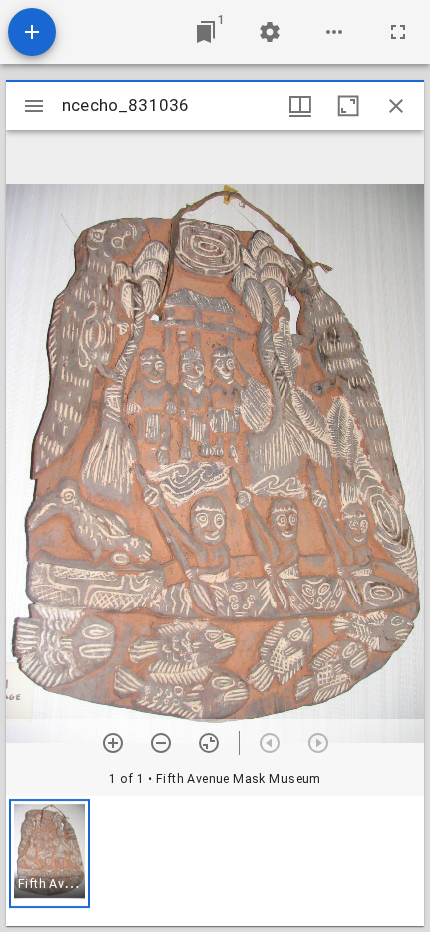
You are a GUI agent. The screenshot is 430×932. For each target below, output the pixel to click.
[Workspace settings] (270, 32)
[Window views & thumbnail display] (300, 106)
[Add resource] (32, 32)
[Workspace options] (334, 32)
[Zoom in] (113, 743)
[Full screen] (398, 32)
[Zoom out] (161, 743)
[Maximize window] (348, 106)
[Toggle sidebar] (34, 106)
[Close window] (396, 106)
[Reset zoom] (209, 743)
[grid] (215, 861)
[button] (49, 853)
